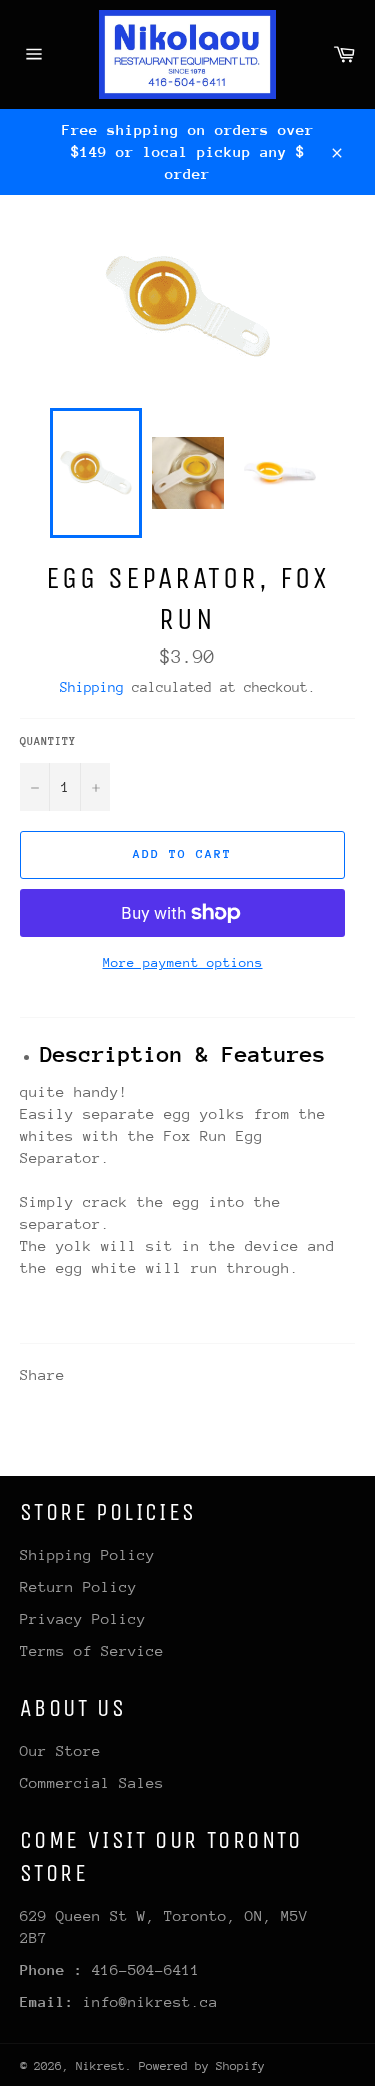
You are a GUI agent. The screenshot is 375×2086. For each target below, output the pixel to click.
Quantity (48, 741)
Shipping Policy (87, 1554)
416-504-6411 (146, 1969)
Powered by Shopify (202, 2066)
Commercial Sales (92, 1782)
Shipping (92, 687)
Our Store (60, 1750)
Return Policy (78, 1586)
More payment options (183, 962)
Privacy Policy (83, 1618)
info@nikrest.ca (150, 2001)
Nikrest (100, 2066)
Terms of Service (92, 1650)
